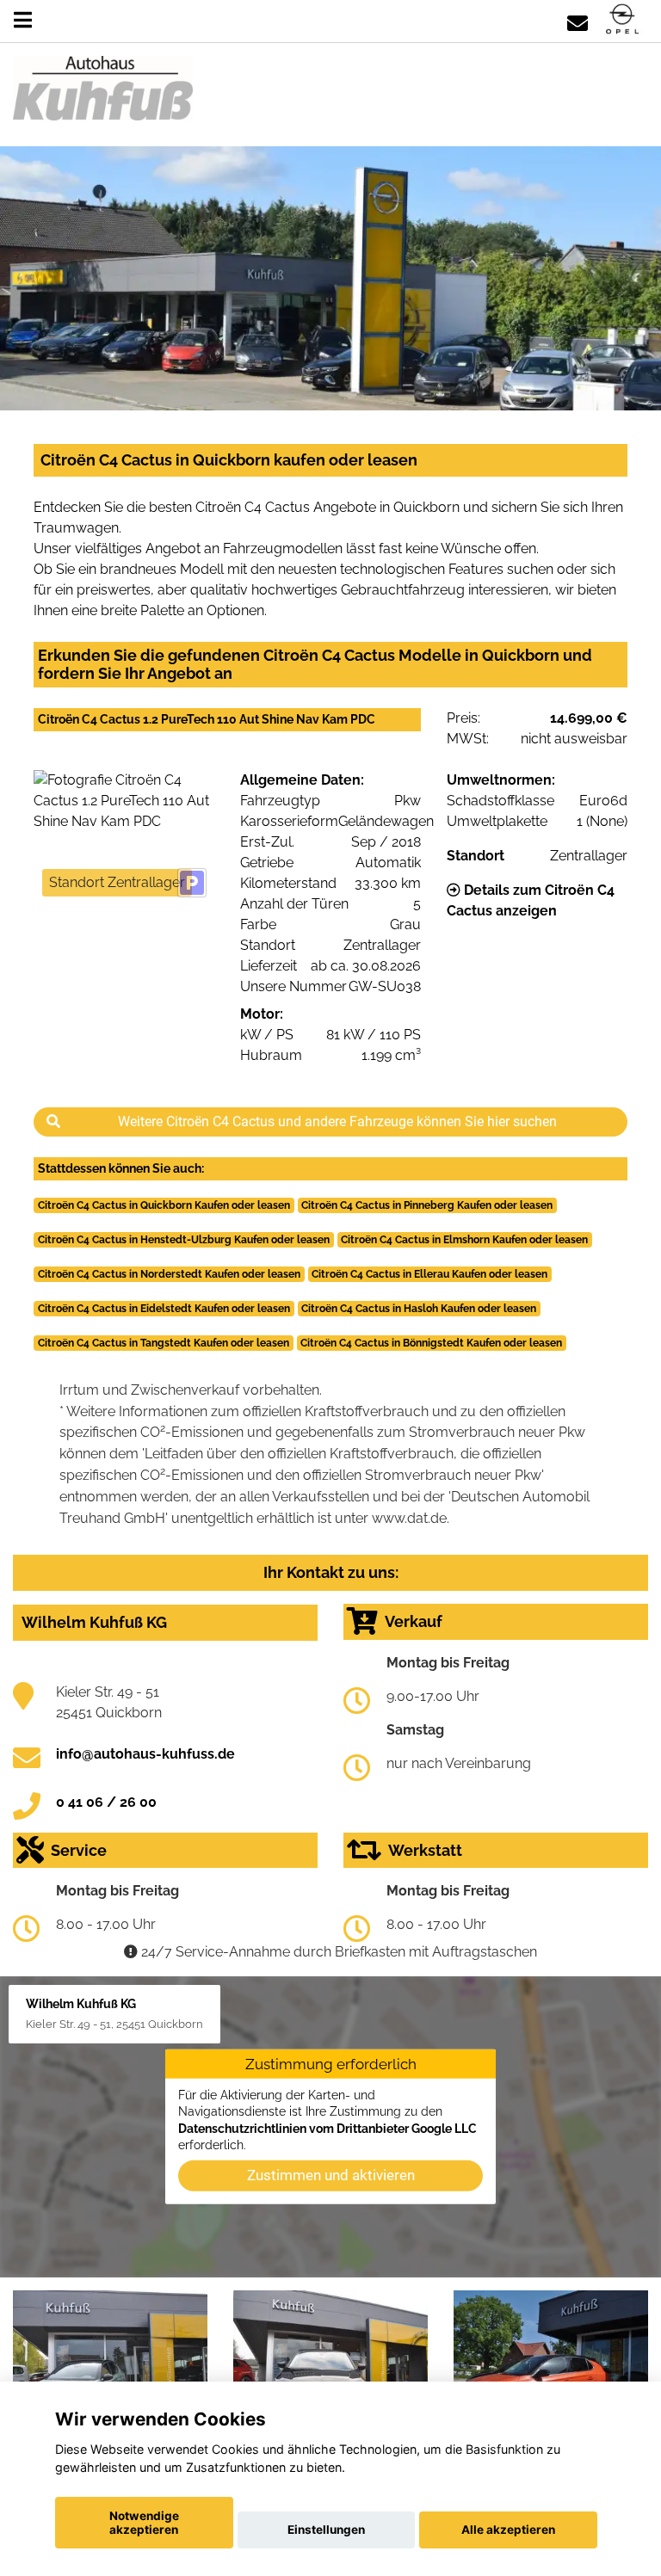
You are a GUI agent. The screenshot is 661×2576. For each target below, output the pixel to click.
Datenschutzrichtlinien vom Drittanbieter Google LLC (327, 2128)
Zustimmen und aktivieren (331, 2175)
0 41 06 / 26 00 (106, 1802)
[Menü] (23, 20)
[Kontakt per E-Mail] (578, 20)
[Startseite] (622, 20)
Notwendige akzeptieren (144, 2523)
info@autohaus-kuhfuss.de (145, 1754)
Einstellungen (326, 2530)
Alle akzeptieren (508, 2530)
